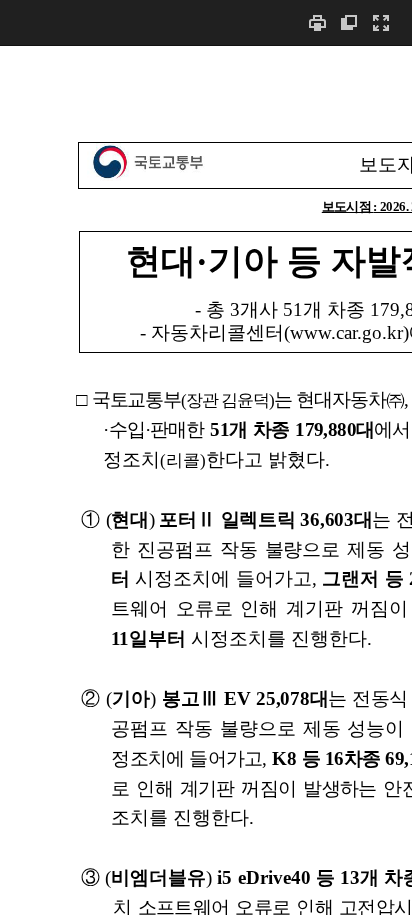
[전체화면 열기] (381, 22)
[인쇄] (317, 22)
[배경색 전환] (349, 22)
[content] (206, 480)
